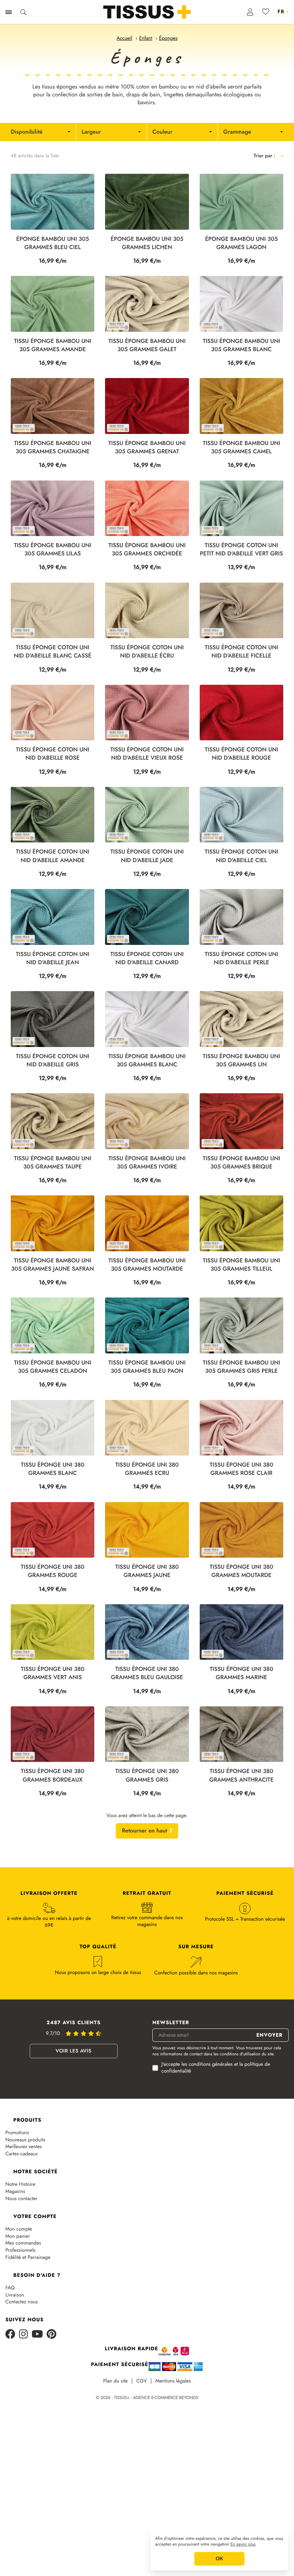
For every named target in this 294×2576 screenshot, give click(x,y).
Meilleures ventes (24, 2147)
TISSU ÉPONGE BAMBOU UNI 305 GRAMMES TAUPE (53, 1163)
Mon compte (19, 2229)
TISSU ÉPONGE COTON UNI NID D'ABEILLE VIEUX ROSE (147, 754)
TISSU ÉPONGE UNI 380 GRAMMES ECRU (147, 1469)
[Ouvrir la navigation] (9, 12)
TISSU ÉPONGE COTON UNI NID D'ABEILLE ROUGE (241, 754)
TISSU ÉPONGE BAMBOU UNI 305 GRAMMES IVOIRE (147, 1163)
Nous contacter (22, 2199)
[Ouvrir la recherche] (23, 12)
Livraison (15, 2295)
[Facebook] (10, 2335)
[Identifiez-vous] (250, 12)
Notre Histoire (20, 2185)
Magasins (15, 2192)
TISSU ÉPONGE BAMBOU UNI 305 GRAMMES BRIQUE (241, 1163)
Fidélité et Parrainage (28, 2258)
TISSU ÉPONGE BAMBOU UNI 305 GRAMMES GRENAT (147, 448)
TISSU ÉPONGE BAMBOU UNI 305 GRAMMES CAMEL (241, 448)
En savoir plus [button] (243, 2544)
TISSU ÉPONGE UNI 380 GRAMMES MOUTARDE (241, 1571)
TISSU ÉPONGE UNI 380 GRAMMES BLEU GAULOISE (147, 1673)
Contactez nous (22, 2302)
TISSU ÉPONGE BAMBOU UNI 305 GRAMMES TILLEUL (241, 1265)
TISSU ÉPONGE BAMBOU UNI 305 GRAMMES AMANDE (53, 345)
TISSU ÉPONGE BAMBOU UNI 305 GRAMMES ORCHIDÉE (147, 550)
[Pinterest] (51, 2335)
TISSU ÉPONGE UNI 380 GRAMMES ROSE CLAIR (241, 1469)
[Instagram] (23, 2335)
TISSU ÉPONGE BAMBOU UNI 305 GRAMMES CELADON (53, 1367)
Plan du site (116, 2381)
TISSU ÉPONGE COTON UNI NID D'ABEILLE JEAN (53, 959)
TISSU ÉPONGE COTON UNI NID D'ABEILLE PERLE (241, 959)
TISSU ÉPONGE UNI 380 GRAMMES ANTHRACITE (241, 1776)
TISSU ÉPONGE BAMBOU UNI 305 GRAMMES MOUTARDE (147, 1265)
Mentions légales (173, 2381)
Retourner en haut (145, 1831)
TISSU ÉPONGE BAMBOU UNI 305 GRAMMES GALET (147, 345)
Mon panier (18, 2236)
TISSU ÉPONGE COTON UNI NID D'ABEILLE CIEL (241, 856)
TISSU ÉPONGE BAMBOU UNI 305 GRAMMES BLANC (241, 345)
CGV (141, 2381)
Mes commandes (23, 2243)
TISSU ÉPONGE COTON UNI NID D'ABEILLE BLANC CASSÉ (53, 652)
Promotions (17, 2133)
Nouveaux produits (25, 2140)
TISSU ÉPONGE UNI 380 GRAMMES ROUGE (53, 1571)
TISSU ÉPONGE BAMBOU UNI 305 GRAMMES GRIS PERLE (241, 1367)
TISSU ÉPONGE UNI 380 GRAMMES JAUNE (147, 1571)
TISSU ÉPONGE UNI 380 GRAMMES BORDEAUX (53, 1776)
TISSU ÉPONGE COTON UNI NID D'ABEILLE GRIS (53, 1061)
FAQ (10, 2288)
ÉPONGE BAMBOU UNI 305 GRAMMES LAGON (241, 243)
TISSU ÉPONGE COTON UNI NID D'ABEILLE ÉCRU (147, 652)
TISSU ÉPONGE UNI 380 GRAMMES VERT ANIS (53, 1673)
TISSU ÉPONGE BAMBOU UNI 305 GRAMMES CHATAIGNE (53, 448)
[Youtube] (37, 2335)
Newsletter (171, 2023)
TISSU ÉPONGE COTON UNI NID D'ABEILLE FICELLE (241, 652)
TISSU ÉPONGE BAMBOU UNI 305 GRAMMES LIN (241, 1061)
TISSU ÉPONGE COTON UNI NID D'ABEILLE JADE (147, 856)
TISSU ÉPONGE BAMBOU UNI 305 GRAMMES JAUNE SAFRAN (53, 1265)
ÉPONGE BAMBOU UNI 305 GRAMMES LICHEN (147, 243)
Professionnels (20, 2250)
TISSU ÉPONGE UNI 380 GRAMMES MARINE (241, 1673)
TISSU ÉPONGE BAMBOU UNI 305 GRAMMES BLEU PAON (147, 1367)
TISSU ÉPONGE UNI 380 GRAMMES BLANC (53, 1469)
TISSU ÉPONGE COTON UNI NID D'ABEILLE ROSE (53, 754)
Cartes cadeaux (22, 2154)
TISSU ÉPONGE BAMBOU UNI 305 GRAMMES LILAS (53, 550)
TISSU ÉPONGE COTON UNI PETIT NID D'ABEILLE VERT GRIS (241, 550)
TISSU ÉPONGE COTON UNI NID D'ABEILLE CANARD (147, 959)
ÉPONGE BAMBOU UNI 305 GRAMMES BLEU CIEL (53, 243)
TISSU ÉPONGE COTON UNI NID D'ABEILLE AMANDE (53, 856)
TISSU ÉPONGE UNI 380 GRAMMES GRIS (147, 1776)
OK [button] (219, 2559)
